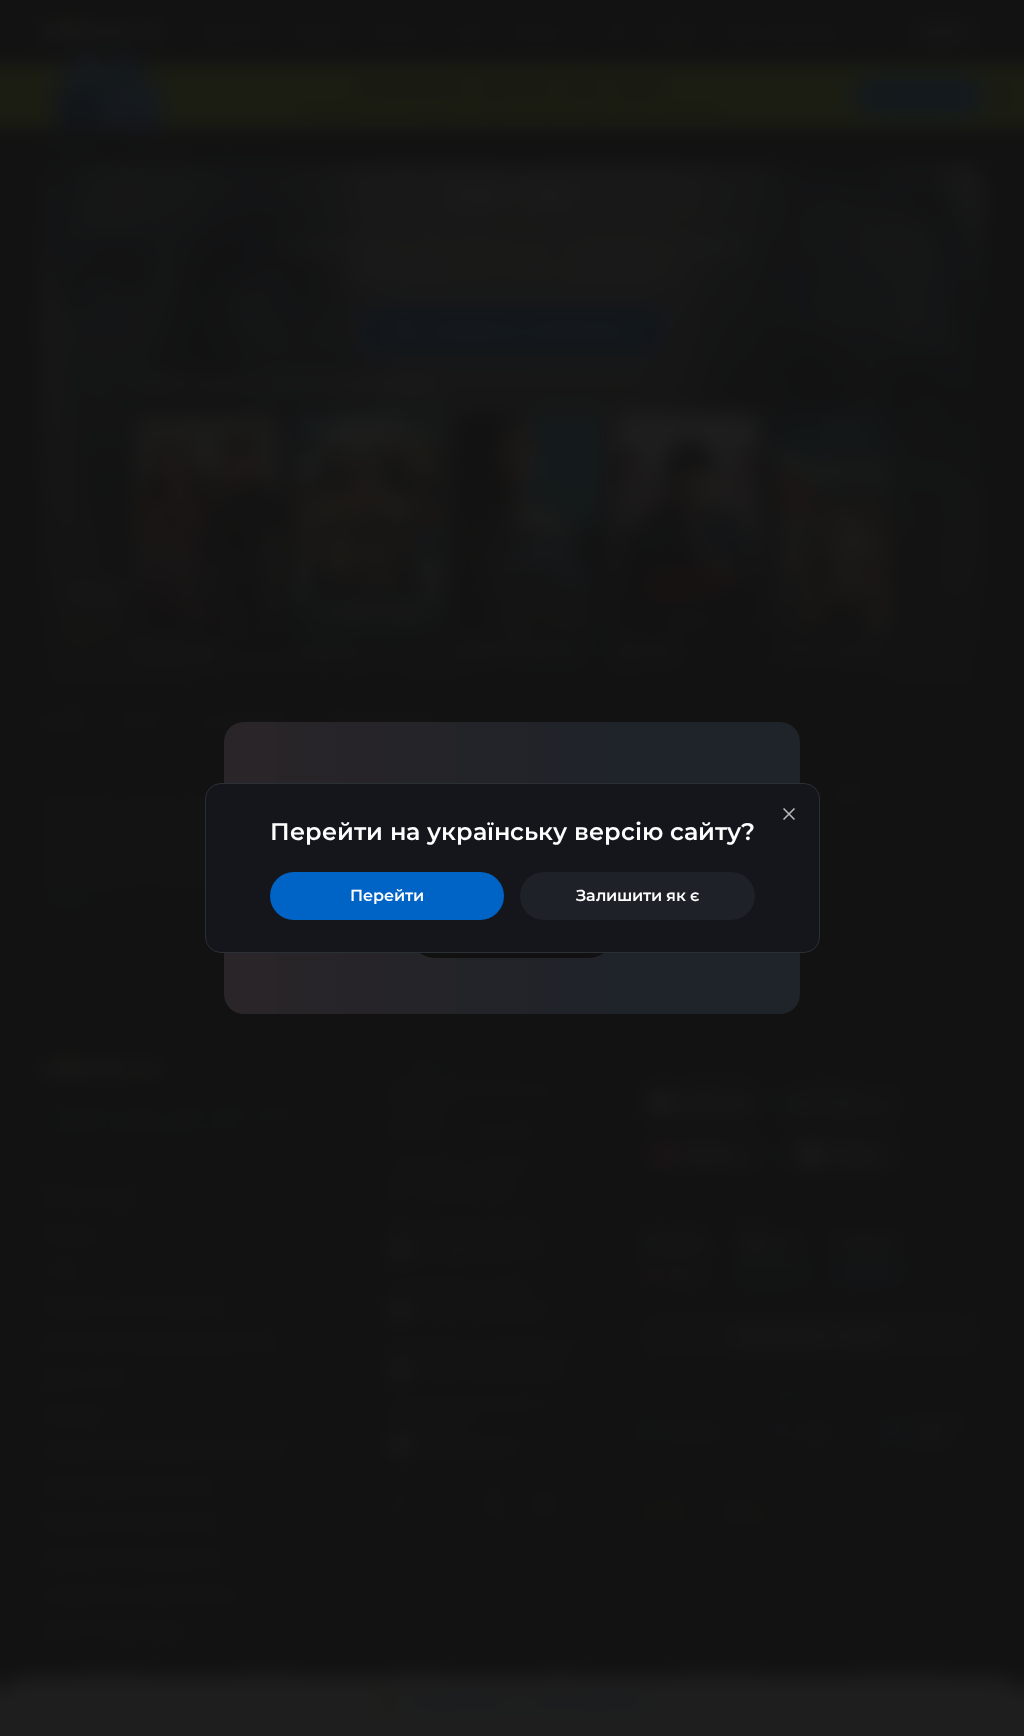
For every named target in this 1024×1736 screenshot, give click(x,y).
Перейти (387, 895)
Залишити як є (637, 895)
